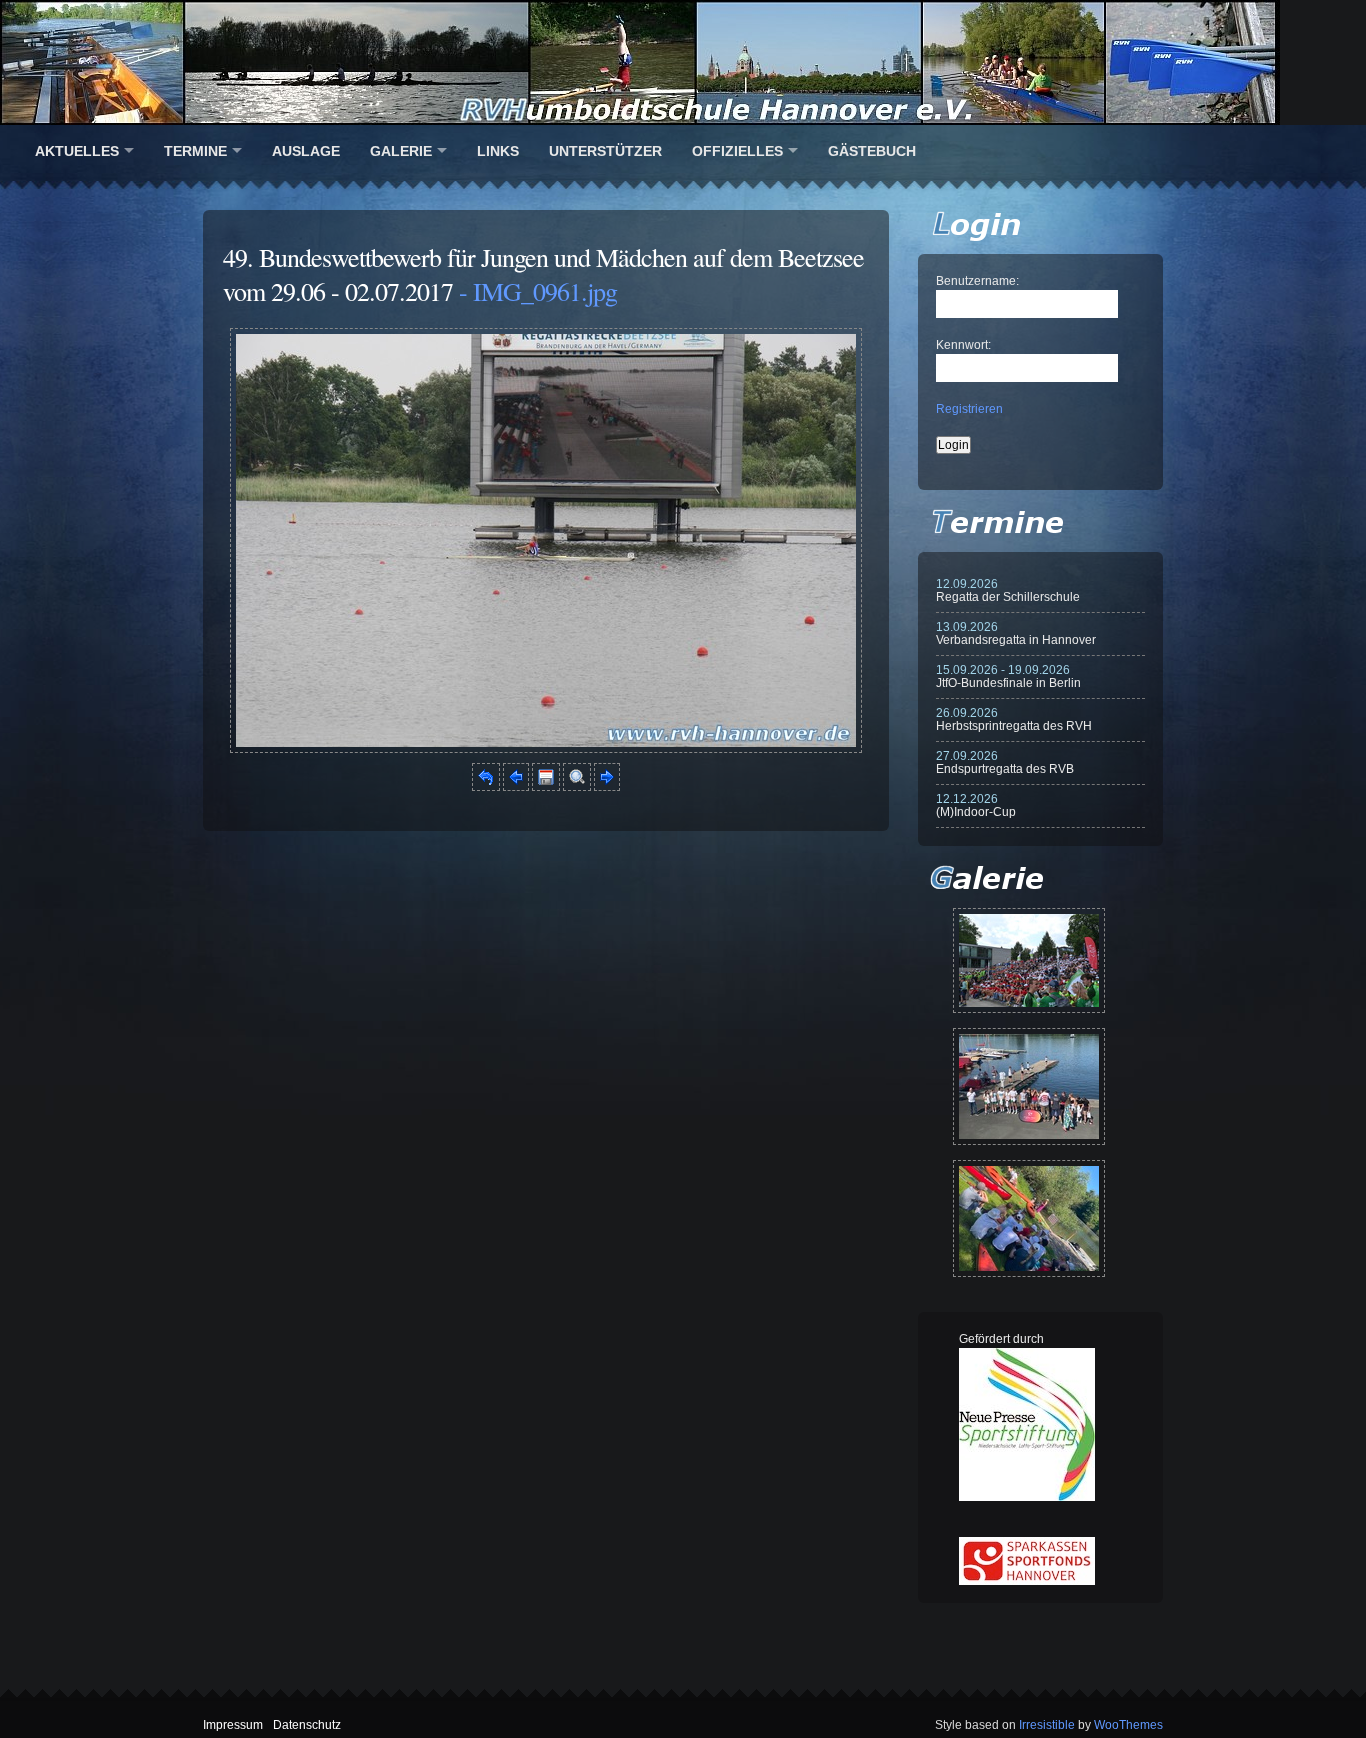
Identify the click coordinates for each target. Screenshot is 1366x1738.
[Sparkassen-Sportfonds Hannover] (1027, 1581)
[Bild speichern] (546, 787)
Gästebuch (872, 151)
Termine (195, 151)
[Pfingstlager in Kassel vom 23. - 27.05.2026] (1029, 1218)
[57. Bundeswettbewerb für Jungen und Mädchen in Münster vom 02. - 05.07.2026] (1029, 960)
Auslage (306, 151)
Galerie (401, 151)
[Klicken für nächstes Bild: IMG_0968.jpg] (546, 749)
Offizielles (737, 151)
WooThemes (1128, 1725)
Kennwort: (963, 345)
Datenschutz (307, 1725)
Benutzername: (977, 281)
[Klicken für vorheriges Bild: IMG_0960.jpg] (516, 787)
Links (498, 151)
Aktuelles (77, 151)
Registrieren (969, 409)
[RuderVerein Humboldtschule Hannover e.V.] (683, 62)
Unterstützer (605, 151)
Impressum (233, 1725)
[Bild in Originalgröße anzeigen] (577, 787)
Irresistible (1047, 1725)
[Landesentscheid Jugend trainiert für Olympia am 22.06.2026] (1029, 1086)
